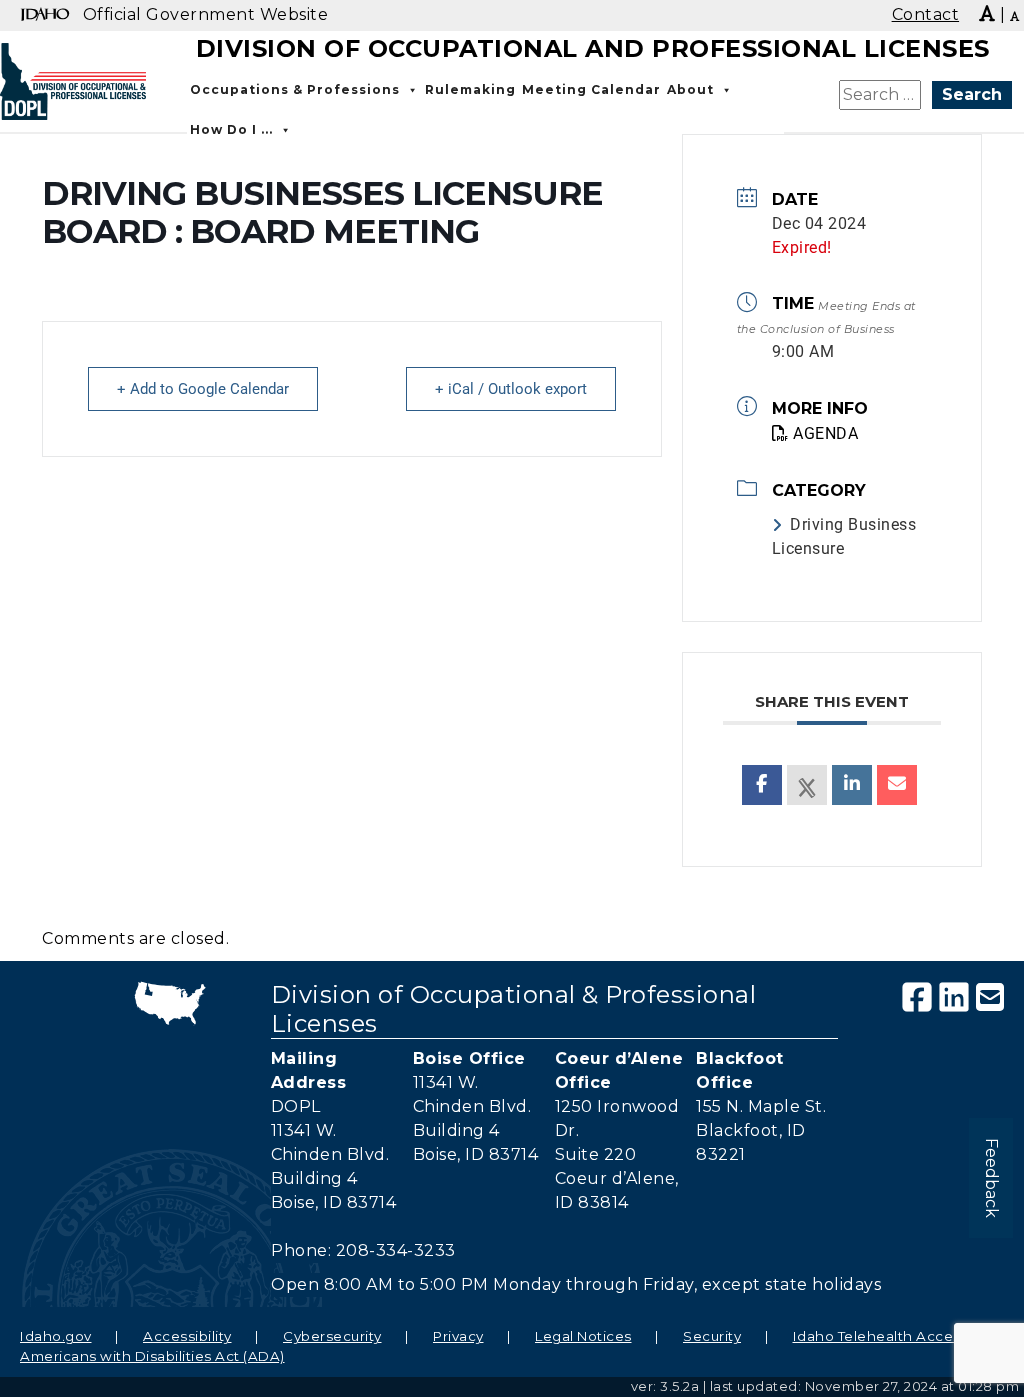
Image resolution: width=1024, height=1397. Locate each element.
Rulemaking (470, 89)
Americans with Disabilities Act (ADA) (152, 1356)
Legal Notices (583, 1336)
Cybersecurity (332, 1336)
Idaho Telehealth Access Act (895, 1336)
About (690, 89)
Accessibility (187, 1336)
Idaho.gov (56, 1336)
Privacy (458, 1336)
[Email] (897, 785)
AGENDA (825, 433)
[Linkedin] (852, 785)
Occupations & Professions (295, 89)
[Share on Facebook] (762, 785)
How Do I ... (231, 129)
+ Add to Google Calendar (203, 389)
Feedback (991, 1178)
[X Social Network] (807, 785)
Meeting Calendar (591, 89)
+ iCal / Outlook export (511, 389)
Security (712, 1336)
